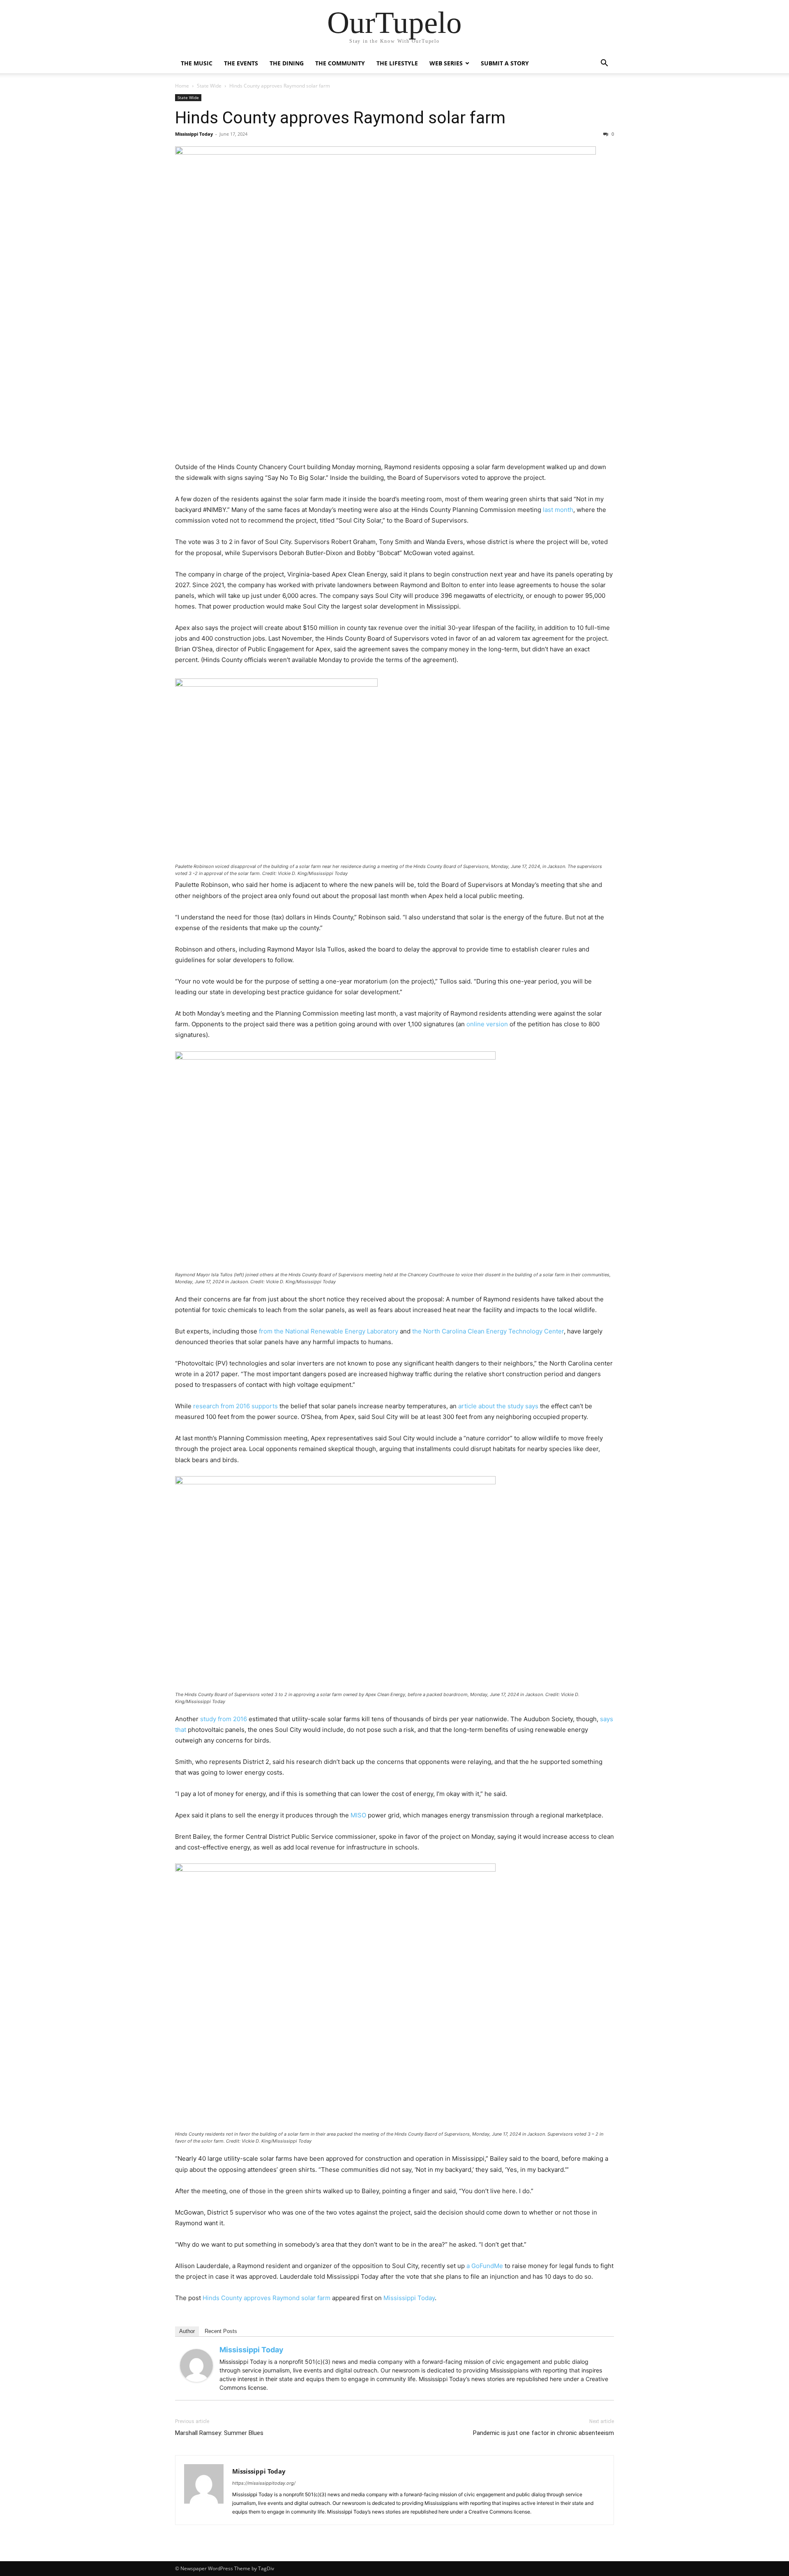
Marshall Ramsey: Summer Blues (219, 2433)
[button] (604, 64)
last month (558, 510)
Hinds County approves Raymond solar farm (340, 118)
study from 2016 (224, 1719)
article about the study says (498, 1406)
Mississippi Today (194, 134)
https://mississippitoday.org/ (264, 2483)
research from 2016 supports (235, 1406)
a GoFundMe (485, 2266)
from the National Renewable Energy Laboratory (329, 1331)
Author (187, 2331)
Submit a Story (505, 63)
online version (487, 1024)
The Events (241, 63)
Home (182, 86)
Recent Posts (221, 2331)
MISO (358, 1815)
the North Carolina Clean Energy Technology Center (488, 1331)
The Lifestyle (397, 63)
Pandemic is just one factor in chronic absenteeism (543, 2433)
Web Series (446, 63)
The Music (197, 63)
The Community (340, 63)
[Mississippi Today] (196, 2365)
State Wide (209, 86)
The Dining (287, 63)
